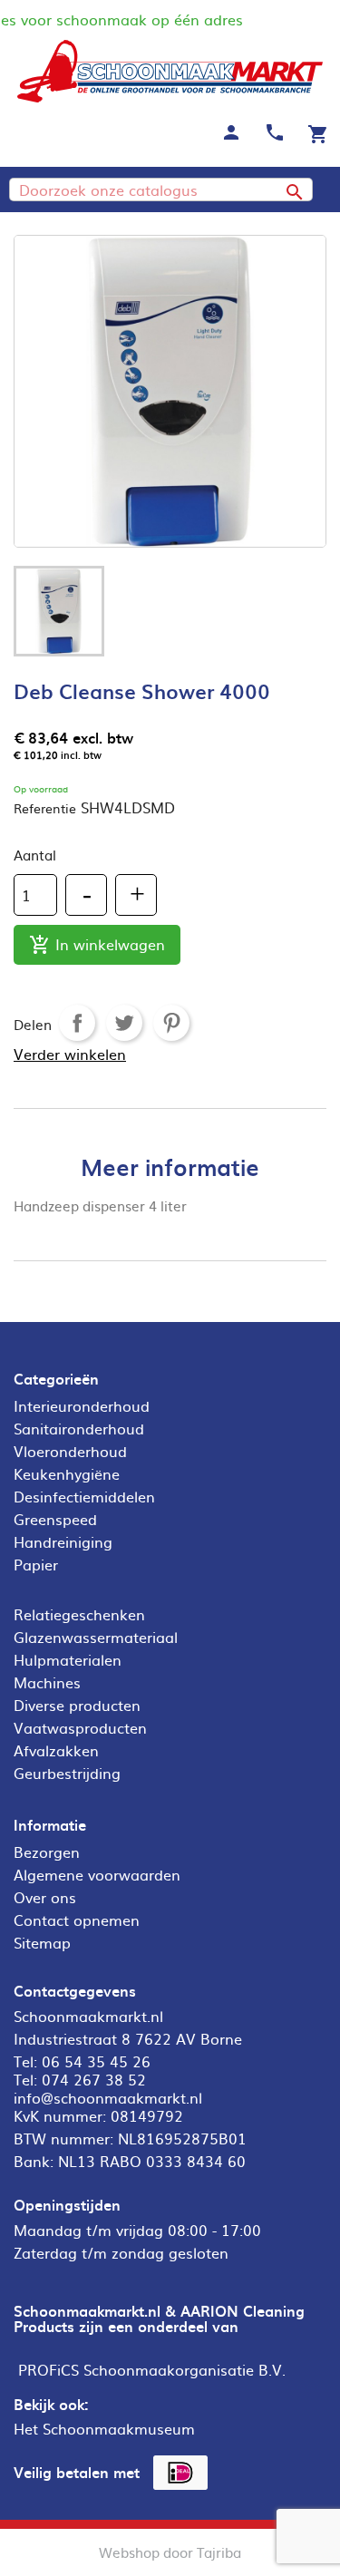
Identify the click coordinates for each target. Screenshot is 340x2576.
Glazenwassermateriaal (96, 1637)
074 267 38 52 (94, 2079)
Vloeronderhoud (70, 1451)
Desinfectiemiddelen (84, 1496)
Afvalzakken (56, 1750)
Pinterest (171, 1023)
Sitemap (42, 1942)
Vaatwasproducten (80, 1727)
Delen (77, 1023)
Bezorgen (47, 1852)
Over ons (45, 1897)
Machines (47, 1682)
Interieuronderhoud (82, 1405)
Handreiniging (63, 1541)
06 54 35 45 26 (96, 2061)
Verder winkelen (70, 1054)
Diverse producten (77, 1705)
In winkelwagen (97, 944)
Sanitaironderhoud (79, 1428)
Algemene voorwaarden (97, 1874)
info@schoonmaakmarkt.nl (108, 2097)
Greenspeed (55, 1519)
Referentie (45, 808)
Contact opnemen (77, 1920)
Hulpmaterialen (68, 1659)
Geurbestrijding (67, 1773)
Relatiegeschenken (79, 1614)
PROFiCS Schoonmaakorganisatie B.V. (152, 2369)
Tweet (124, 1023)
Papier (36, 1564)
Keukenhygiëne (67, 1473)
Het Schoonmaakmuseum (104, 2428)
